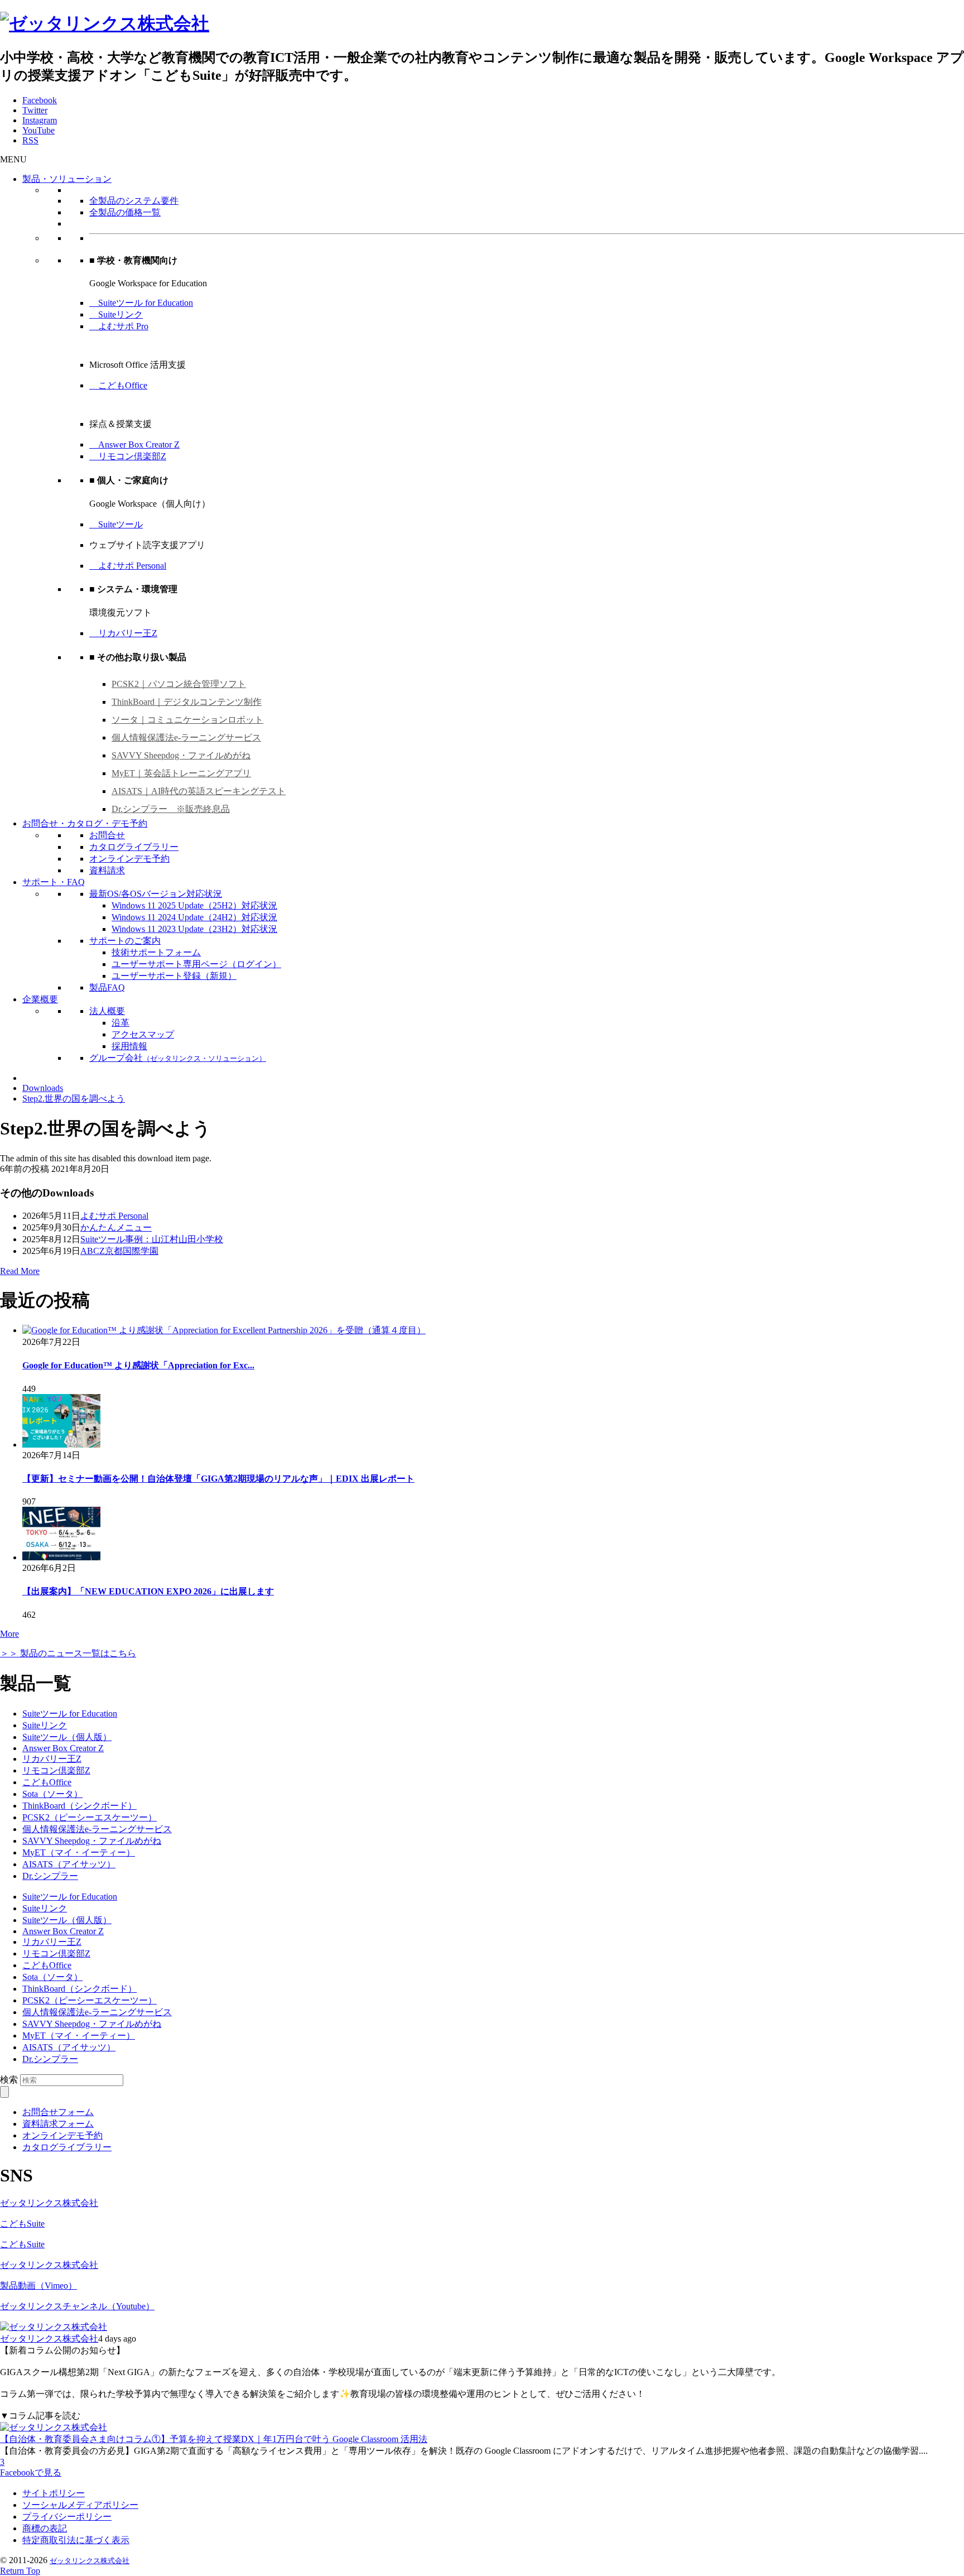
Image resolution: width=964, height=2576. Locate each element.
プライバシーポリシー (67, 2517)
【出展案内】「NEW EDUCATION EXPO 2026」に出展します (148, 1591)
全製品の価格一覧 (125, 212)
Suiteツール (116, 524)
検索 (9, 2080)
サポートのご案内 (125, 941)
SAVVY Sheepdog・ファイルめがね (181, 755)
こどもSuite (22, 2224)
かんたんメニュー (116, 1227)
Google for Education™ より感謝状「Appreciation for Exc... (138, 1365)
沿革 (120, 1023)
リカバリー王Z (123, 633)
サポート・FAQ (54, 882)
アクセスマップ (143, 1034)
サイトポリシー (54, 2493)
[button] (13, 159)
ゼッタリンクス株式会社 (49, 2203)
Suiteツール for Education (141, 303)
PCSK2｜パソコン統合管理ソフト (179, 684)
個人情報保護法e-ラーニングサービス (186, 737)
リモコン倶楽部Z (128, 456)
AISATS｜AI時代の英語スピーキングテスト (199, 791)
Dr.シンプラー (50, 1876)
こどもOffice (118, 385)
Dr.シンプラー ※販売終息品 (171, 809)
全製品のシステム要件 (134, 201)
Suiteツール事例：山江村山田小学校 (152, 1239)
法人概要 (107, 1011)
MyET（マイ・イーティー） (79, 1852)
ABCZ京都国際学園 (119, 1251)
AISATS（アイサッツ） (69, 1864)
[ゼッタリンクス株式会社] (105, 23)
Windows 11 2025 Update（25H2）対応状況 (194, 905)
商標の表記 (45, 2528)
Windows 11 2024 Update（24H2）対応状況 (194, 917)
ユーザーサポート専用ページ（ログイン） (196, 964)
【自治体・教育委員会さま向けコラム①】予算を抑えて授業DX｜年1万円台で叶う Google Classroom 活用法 (214, 2439)
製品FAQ (107, 987)
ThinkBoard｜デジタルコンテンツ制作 (187, 702)
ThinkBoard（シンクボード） (79, 1806)
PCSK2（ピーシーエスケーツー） (90, 1817)
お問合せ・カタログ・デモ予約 (85, 823)
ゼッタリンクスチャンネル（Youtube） (77, 2306)
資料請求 (107, 870)
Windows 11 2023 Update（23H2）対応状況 (194, 929)
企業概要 (40, 999)
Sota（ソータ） (52, 1794)
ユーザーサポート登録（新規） (174, 976)
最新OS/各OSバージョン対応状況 (156, 894)
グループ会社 (178, 1058)
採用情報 (129, 1046)
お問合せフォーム (58, 2112)
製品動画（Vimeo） (38, 2286)
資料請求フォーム (58, 2124)
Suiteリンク (116, 314)
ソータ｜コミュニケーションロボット (187, 720)
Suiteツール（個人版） (67, 1737)
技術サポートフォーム (156, 952)
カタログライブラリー (134, 847)
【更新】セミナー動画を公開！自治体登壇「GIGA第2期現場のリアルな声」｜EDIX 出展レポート (218, 1479)
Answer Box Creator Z (134, 444)
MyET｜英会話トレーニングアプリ (181, 773)
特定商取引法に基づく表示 (76, 2540)
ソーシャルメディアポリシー (80, 2505)
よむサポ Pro (119, 326)
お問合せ (107, 835)
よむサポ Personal (128, 566)
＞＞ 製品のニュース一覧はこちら (68, 1653)
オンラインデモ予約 (129, 859)
